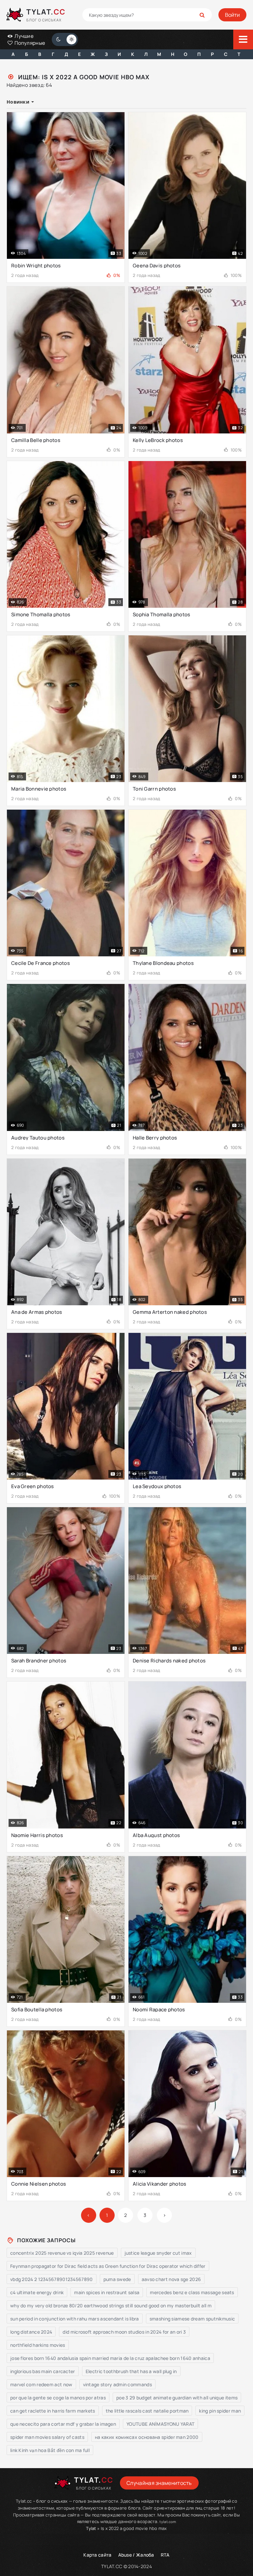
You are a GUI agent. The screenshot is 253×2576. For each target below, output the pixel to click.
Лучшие (24, 36)
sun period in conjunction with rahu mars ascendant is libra (75, 2319)
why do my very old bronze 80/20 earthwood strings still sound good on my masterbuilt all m (111, 2306)
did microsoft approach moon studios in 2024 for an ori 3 (124, 2332)
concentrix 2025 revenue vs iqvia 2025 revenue (62, 2253)
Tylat (91, 2528)
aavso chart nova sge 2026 (171, 2279)
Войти (232, 15)
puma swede (117, 2279)
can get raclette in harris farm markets (53, 2411)
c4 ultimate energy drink (37, 2292)
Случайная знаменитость (159, 2483)
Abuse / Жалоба (136, 2555)
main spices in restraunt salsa (107, 2292)
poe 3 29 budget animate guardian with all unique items (177, 2398)
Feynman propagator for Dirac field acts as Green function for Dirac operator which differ (108, 2266)
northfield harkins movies (38, 2345)
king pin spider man (220, 2411)
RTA (165, 2555)
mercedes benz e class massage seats (192, 2292)
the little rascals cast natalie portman (147, 2411)
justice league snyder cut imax (158, 2253)
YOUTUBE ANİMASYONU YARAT (160, 2424)
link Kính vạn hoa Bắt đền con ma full (50, 2450)
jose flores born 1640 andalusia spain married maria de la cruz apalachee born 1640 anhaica (110, 2358)
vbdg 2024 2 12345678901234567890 (52, 2279)
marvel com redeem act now (41, 2384)
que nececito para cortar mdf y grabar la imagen (63, 2424)
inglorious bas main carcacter (43, 2371)
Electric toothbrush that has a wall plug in (131, 2371)
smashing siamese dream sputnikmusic (192, 2319)
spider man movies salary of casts (47, 2437)
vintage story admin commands (117, 2384)
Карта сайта (97, 2555)
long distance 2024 (31, 2332)
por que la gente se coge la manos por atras (58, 2398)
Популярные (29, 43)
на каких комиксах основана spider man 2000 (147, 2437)
